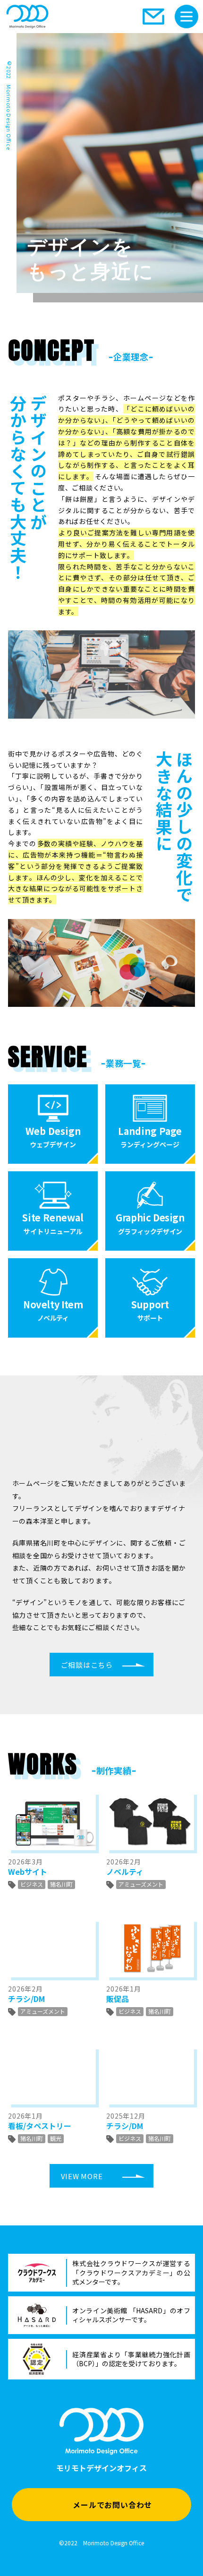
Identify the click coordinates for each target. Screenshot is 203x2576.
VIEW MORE (82, 2176)
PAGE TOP (190, 2547)
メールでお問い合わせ (112, 2505)
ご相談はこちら (87, 1665)
